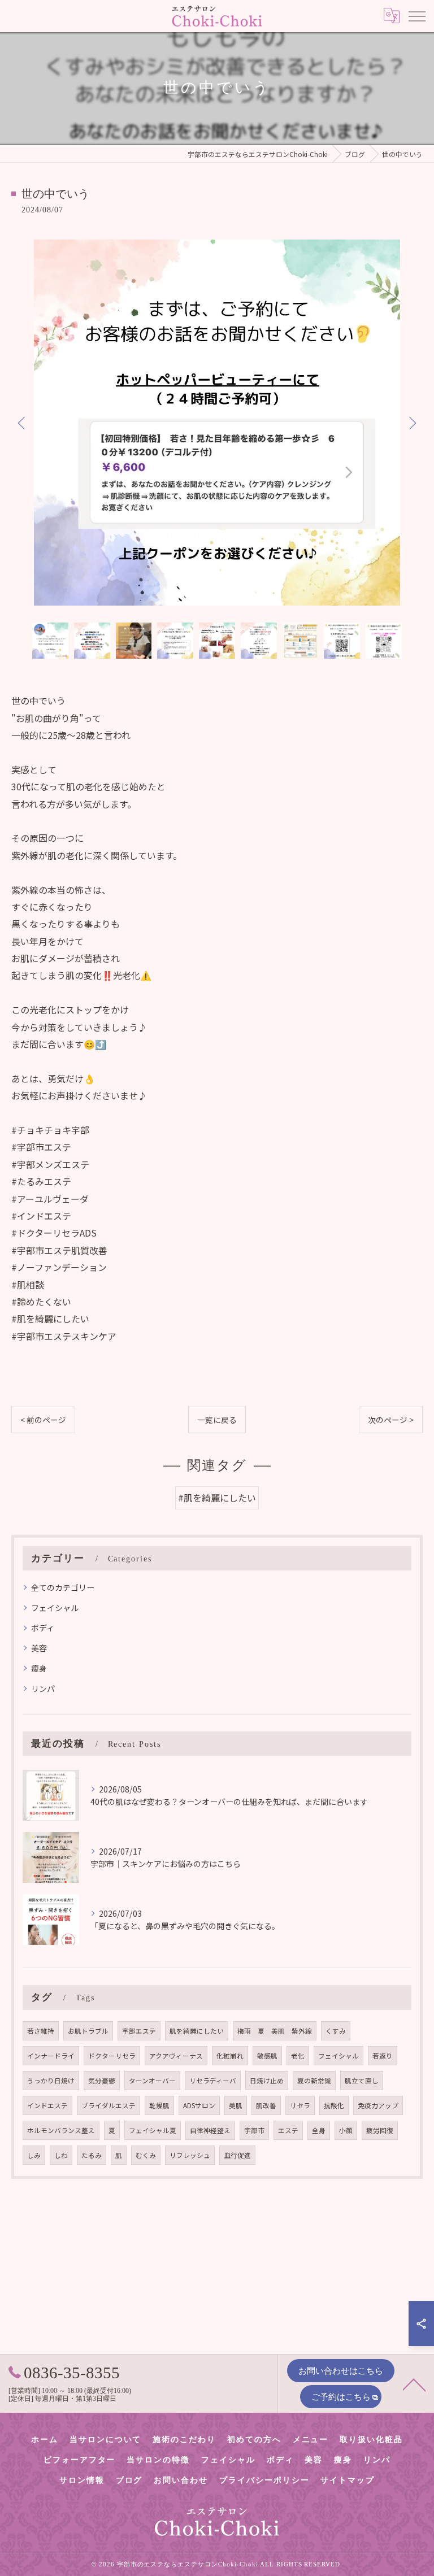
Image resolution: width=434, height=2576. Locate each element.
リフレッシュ (190, 2155)
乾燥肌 (159, 2105)
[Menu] (416, 16)
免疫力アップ (378, 2105)
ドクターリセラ (112, 2056)
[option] (217, 423)
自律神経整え (210, 2130)
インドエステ (47, 2105)
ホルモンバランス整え (61, 2130)
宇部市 (254, 2130)
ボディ (43, 1628)
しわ (61, 2155)
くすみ (336, 2031)
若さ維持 (41, 2031)
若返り (383, 2056)
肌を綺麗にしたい (197, 2031)
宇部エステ (139, 2031)
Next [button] (411, 423)
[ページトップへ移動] (414, 2384)
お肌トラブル (88, 2031)
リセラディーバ (213, 2081)
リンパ (43, 1689)
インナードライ (51, 2056)
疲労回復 (380, 2130)
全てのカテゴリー (63, 1587)
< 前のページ (43, 1420)
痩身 (39, 1668)
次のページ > (391, 1420)
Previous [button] (23, 423)
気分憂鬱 (102, 2081)
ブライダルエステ (108, 2105)
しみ (34, 2155)
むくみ (146, 2155)
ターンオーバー (152, 2081)
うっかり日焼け (51, 2081)
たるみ (92, 2155)
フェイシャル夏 (153, 2130)
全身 (319, 2130)
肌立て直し (362, 2081)
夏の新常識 (314, 2081)
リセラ (300, 2105)
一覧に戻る (217, 1420)
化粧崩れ (230, 2056)
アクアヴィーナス (176, 2056)
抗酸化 (334, 2105)
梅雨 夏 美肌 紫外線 (275, 2031)
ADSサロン (199, 2105)
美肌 (236, 2105)
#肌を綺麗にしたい (217, 1498)
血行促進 (237, 2155)
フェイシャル (55, 1608)
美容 (39, 1648)
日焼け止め (267, 2081)
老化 (298, 2056)
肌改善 (266, 2105)
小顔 (346, 2130)
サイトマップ (348, 2480)
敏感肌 (267, 2056)
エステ (288, 2130)
